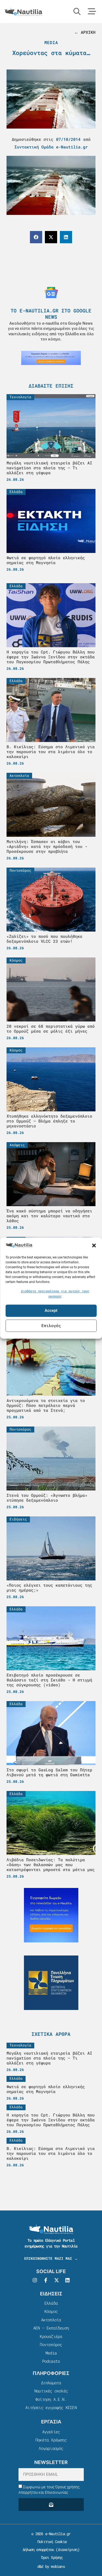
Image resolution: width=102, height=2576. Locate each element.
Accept (51, 1311)
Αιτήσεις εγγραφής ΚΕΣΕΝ (51, 2407)
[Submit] (51, 2504)
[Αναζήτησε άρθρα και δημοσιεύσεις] (77, 11)
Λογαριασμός (51, 2448)
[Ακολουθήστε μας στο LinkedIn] (67, 2280)
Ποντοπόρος (51, 2344)
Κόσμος (51, 2311)
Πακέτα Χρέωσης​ (51, 2440)
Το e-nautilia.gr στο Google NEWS (51, 314)
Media (51, 42)
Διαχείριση (68, 2549)
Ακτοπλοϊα (51, 2320)
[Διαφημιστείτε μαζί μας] (51, 358)
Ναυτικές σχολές (51, 2391)
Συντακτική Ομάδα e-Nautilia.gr (51, 147)
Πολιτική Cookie (51, 2542)
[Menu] (92, 11)
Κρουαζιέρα (51, 2336)
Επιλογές (51, 1326)
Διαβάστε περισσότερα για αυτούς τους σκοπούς (55, 1294)
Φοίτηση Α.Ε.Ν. (51, 2399)
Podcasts (51, 2361)
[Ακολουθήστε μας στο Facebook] (46, 2280)
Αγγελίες (51, 2432)
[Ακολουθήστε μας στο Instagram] (35, 2280)
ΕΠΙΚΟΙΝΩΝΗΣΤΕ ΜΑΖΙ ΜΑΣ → (51, 2258)
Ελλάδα (51, 2303)
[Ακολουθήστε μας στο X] (57, 2280)
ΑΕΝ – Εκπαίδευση (51, 2328)
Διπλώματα (51, 2383)
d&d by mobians (51, 2566)
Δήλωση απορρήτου (38, 2549)
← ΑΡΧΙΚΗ (85, 32)
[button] (94, 1246)
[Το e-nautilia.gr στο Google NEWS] (51, 293)
